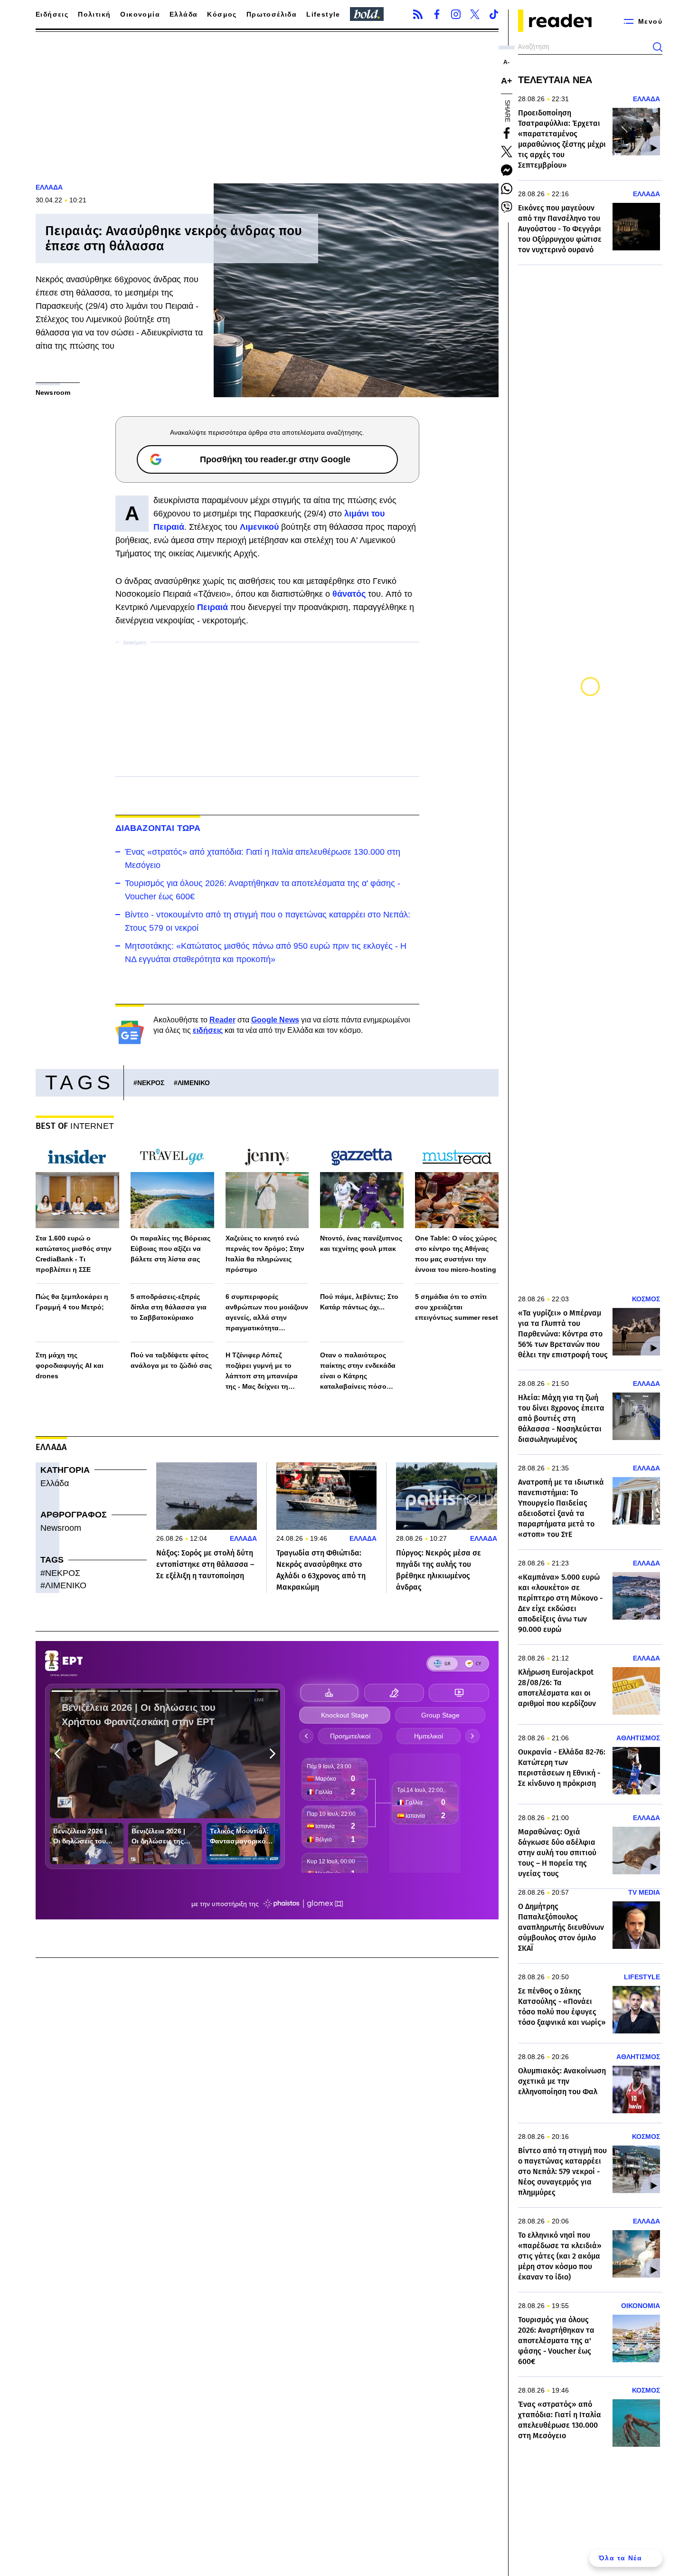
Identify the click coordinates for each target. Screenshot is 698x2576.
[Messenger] (507, 170)
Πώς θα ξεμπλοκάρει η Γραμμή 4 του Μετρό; (72, 1302)
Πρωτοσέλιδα (272, 14)
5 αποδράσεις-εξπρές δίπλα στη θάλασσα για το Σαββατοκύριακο (169, 1307)
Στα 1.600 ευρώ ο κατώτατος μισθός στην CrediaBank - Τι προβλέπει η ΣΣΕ (74, 1254)
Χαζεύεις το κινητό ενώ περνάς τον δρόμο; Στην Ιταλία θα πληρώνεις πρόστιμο (265, 1254)
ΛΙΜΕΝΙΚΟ (194, 1083)
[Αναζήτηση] (658, 47)
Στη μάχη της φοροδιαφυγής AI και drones (70, 1365)
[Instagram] (456, 14)
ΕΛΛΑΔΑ (49, 187)
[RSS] (418, 14)
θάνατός (350, 594)
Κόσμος (222, 14)
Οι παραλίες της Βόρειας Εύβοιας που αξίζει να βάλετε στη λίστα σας (170, 1249)
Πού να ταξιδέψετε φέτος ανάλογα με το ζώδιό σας (171, 1360)
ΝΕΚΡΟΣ (151, 1083)
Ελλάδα (184, 14)
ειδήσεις (208, 1030)
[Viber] (507, 207)
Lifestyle (323, 14)
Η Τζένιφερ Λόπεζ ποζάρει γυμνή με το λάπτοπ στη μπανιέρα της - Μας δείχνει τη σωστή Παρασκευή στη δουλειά (263, 1371)
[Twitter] (475, 14)
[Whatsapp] (507, 189)
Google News (275, 1020)
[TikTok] (494, 14)
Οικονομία (140, 14)
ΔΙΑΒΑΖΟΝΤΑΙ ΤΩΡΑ (158, 828)
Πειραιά (214, 607)
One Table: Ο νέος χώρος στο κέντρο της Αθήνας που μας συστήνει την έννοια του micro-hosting (456, 1254)
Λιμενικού (259, 527)
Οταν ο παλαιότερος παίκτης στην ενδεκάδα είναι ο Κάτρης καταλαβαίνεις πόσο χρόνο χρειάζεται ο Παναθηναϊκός (358, 1371)
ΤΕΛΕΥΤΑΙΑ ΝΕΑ (555, 80)
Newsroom (61, 1528)
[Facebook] (437, 14)
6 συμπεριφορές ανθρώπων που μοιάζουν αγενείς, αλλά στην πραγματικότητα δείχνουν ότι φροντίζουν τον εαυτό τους (267, 1313)
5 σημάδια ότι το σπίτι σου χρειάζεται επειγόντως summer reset (457, 1307)
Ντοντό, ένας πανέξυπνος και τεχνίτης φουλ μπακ (361, 1243)
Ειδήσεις (52, 14)
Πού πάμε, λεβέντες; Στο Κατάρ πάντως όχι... (359, 1302)
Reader (222, 1020)
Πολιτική (94, 14)
